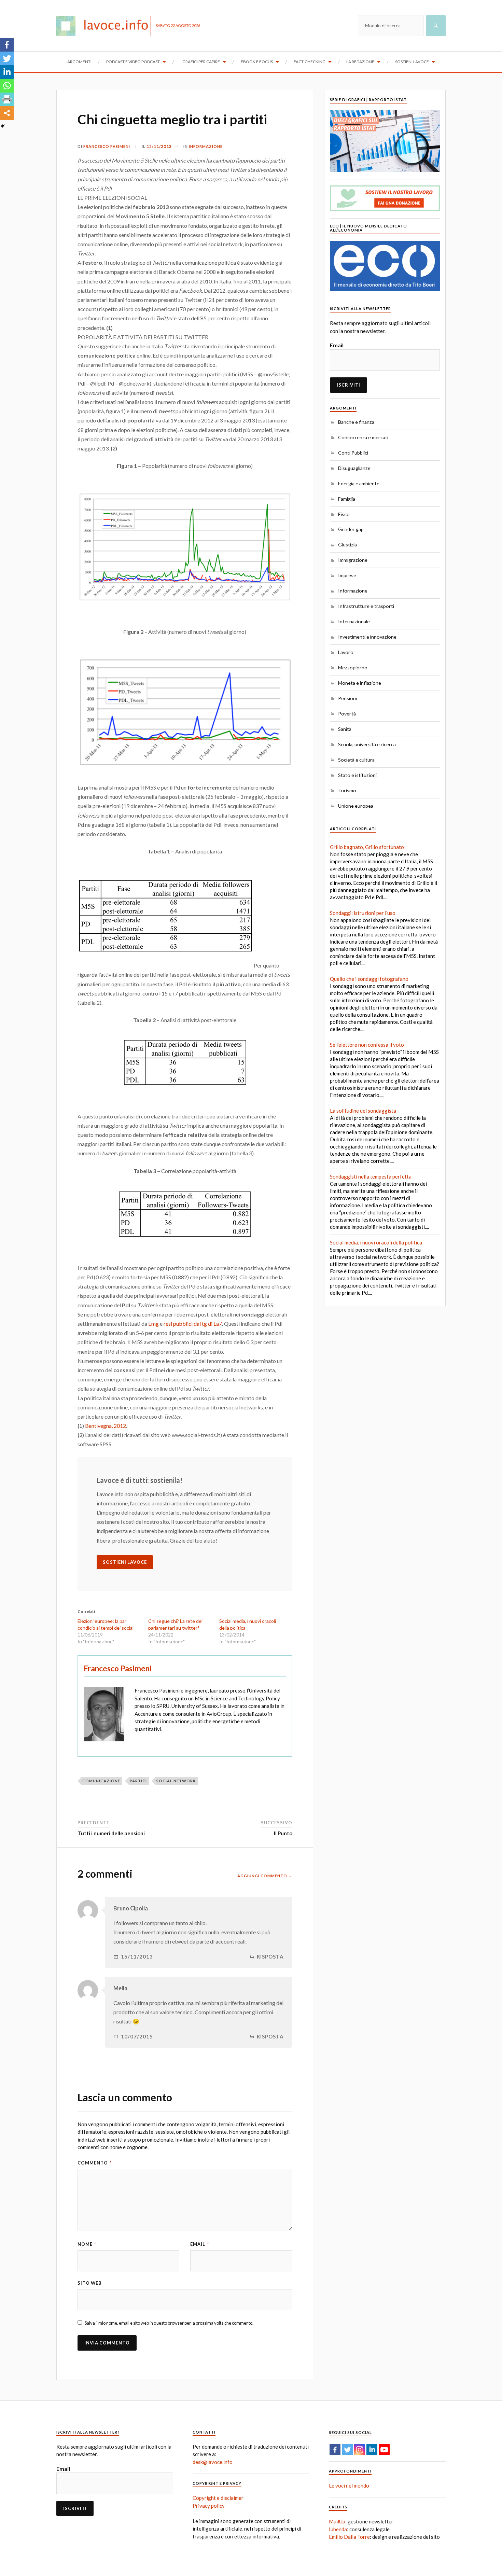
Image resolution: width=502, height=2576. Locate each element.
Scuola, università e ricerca (367, 744)
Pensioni (347, 698)
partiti (138, 1781)
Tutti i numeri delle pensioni (111, 1833)
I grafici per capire (200, 62)
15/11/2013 (137, 1957)
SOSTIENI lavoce (125, 1562)
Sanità (345, 729)
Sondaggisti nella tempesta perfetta (371, 1176)
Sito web (90, 2283)
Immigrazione (353, 560)
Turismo (347, 790)
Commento (95, 2163)
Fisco (344, 514)
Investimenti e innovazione (367, 637)
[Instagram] (360, 2450)
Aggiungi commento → (265, 1876)
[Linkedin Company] (372, 2450)
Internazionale (354, 621)
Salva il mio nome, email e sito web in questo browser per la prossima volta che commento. (169, 2323)
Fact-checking (310, 62)
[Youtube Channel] (384, 2450)
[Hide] (3, 126)
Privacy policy (209, 2506)
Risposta (270, 1957)
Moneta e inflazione (360, 683)
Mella (120, 1988)
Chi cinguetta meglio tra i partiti (172, 119)
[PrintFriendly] (7, 99)
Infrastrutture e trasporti (366, 606)
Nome (87, 2244)
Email (200, 2244)
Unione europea (356, 806)
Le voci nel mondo (349, 2486)
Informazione (206, 146)
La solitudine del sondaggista (363, 1111)
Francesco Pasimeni (107, 146)
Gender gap (351, 529)
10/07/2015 (137, 2037)
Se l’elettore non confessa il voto (367, 1045)
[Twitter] (7, 58)
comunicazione (101, 1781)
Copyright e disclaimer (218, 2498)
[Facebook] (7, 45)
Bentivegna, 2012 (106, 1426)
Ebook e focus (257, 62)
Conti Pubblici (353, 453)
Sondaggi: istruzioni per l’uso (363, 913)
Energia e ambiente (359, 483)
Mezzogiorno (353, 667)
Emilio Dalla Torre (349, 2537)
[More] (7, 113)
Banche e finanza (356, 422)
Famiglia (347, 499)
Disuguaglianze (354, 468)
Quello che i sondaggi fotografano (369, 979)
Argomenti (79, 62)
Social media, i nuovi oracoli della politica (376, 1242)
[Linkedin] (7, 72)
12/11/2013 (159, 146)
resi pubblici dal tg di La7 (193, 1324)
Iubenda (338, 2529)
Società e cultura (356, 760)
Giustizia (347, 545)
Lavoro (346, 652)
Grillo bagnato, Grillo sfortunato (367, 847)
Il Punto (283, 1833)
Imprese (347, 575)
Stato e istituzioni (357, 775)
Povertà (347, 714)
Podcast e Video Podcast (133, 62)
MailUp (337, 2521)
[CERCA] (436, 26)
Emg (154, 1324)
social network (176, 1781)
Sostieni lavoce (412, 62)
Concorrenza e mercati (363, 437)
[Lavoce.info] (106, 26)
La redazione (360, 62)
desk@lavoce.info (213, 2462)
